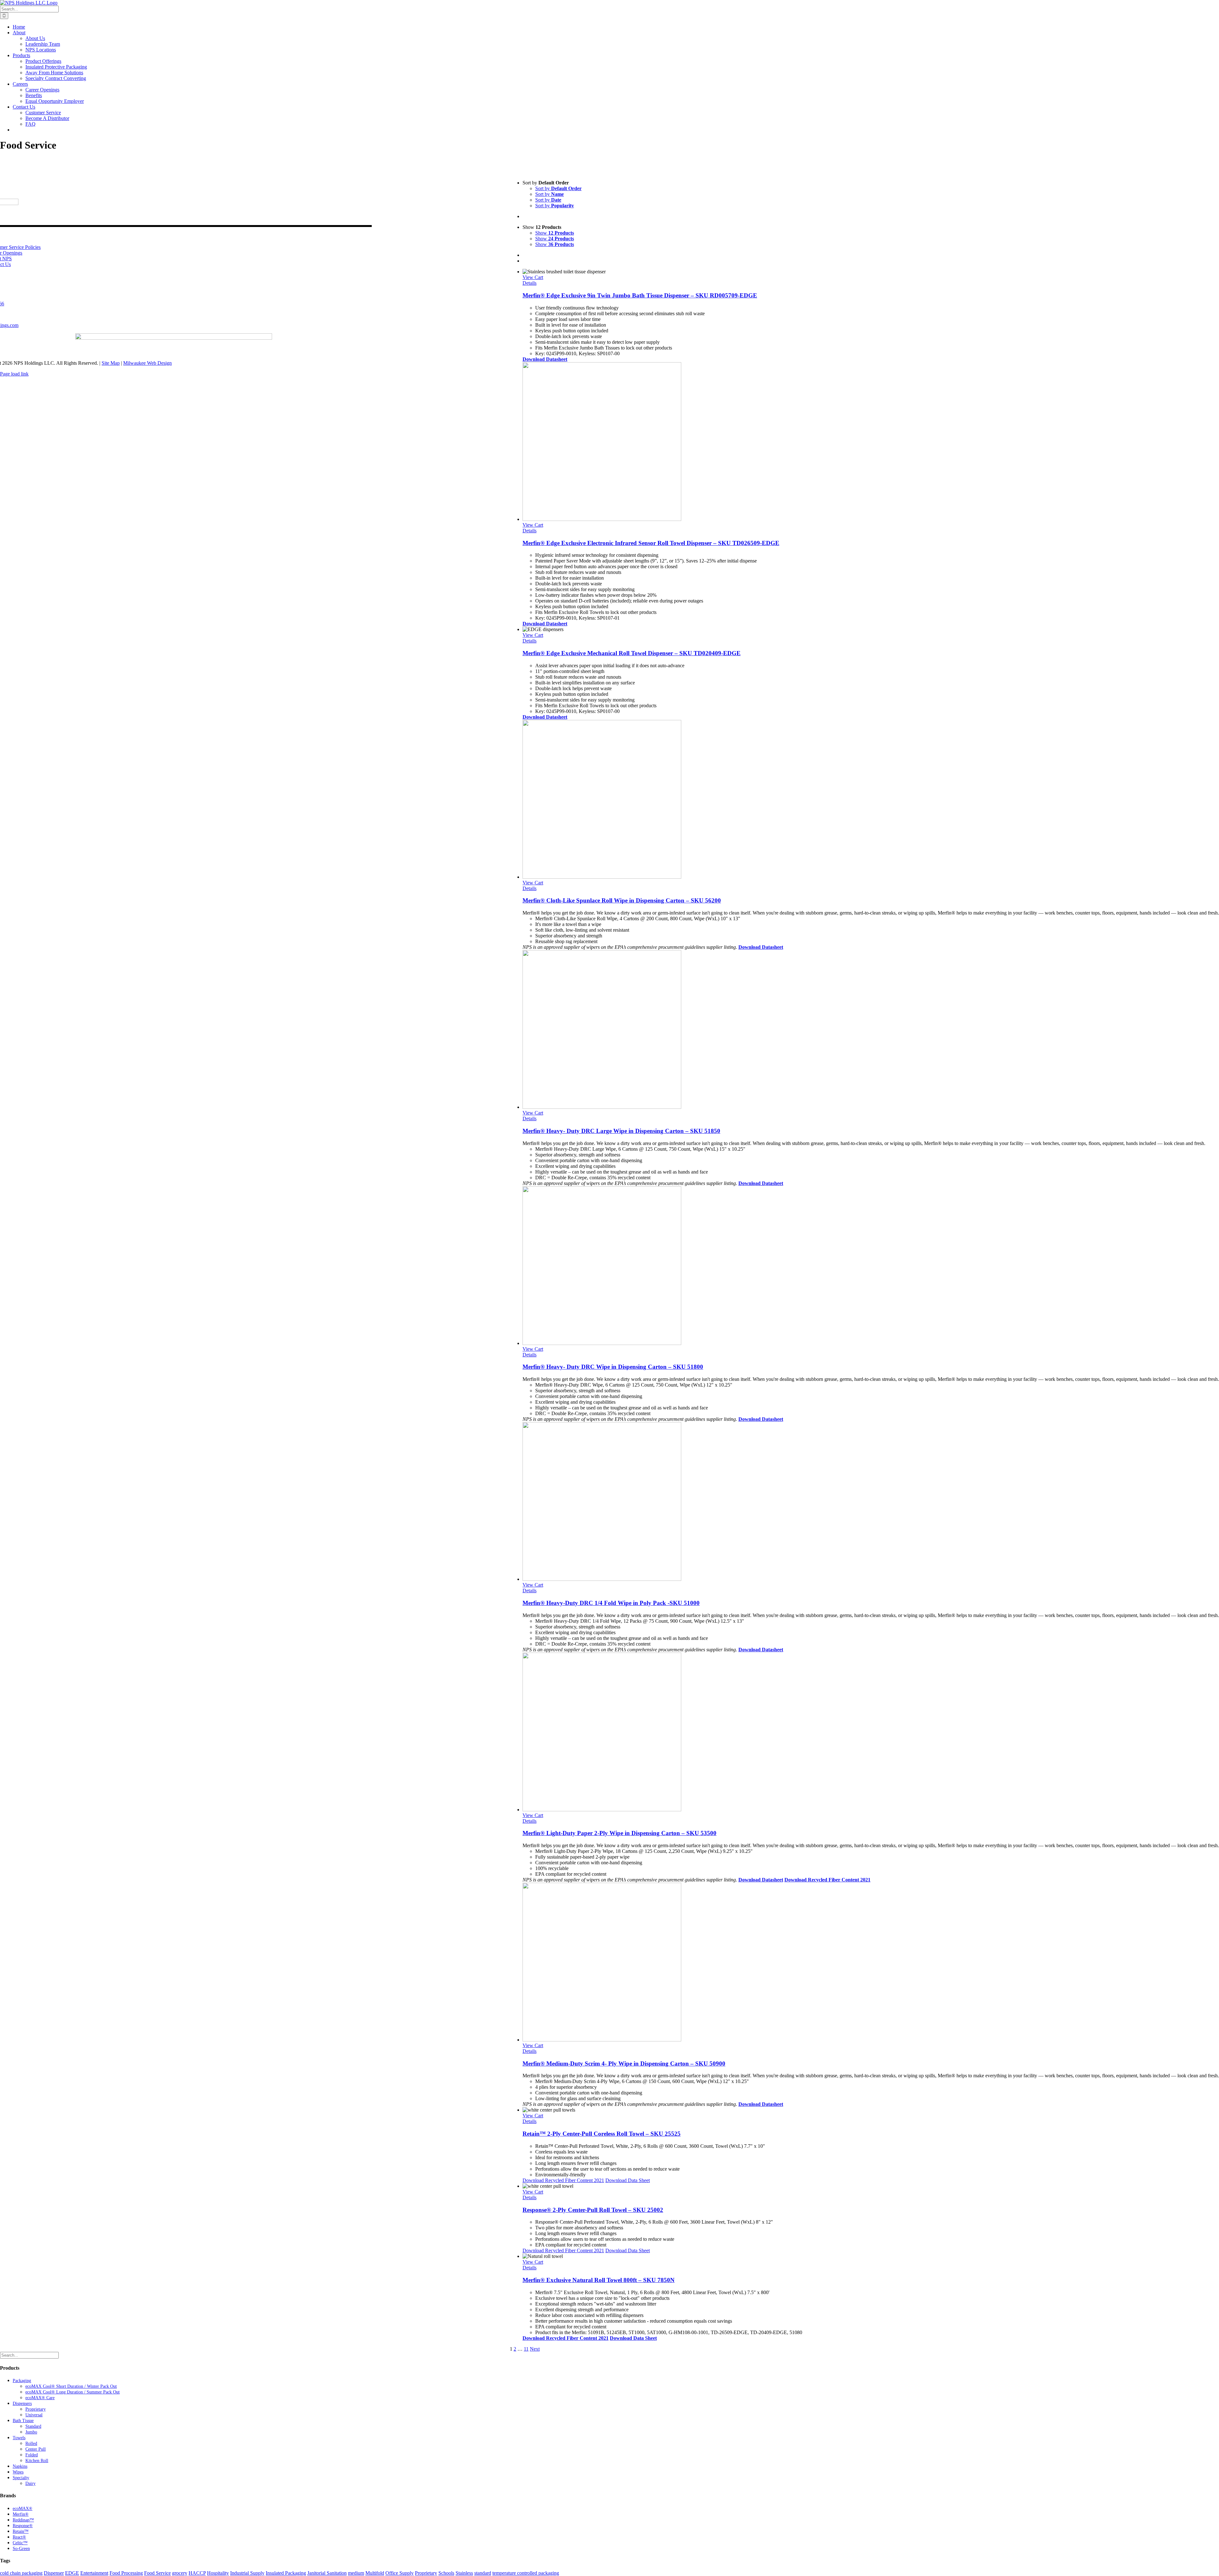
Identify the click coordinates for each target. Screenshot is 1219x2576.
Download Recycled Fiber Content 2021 (827, 1880)
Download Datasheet (545, 717)
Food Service (157, 2573)
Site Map (111, 363)
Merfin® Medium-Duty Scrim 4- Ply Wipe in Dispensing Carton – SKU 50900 (624, 2063)
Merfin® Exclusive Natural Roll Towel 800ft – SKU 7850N (599, 2280)
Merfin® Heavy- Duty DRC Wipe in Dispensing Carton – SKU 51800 (613, 1367)
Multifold (375, 2573)
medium (356, 2573)
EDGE (72, 2573)
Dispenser (54, 2573)
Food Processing (126, 2573)
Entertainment (94, 2573)
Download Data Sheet (628, 2180)
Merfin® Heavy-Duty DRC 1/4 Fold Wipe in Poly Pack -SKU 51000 (611, 1603)
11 (526, 2349)
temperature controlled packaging (526, 2573)
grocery (180, 2573)
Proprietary (426, 2573)
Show (555, 233)
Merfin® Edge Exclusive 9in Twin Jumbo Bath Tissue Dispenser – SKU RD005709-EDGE (640, 295)
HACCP (197, 2573)
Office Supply (400, 2573)
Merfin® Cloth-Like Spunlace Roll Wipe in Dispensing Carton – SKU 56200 (622, 900)
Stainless (464, 2573)
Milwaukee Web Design (147, 363)
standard (483, 2573)
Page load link (14, 374)
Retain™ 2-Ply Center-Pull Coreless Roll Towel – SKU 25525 (602, 2134)
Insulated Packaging (286, 2573)
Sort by (558, 188)
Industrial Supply (247, 2573)
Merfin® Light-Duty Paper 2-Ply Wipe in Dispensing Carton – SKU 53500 (619, 1833)
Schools (446, 2573)
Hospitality (218, 2573)
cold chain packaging (21, 2573)
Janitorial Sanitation (327, 2573)
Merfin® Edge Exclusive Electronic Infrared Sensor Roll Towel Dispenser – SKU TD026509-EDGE (651, 543)
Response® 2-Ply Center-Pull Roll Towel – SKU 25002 (593, 2210)
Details (530, 283)
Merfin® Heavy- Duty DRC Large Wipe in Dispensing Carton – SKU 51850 (621, 1131)
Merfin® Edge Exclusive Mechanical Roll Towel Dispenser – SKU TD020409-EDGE (632, 653)
